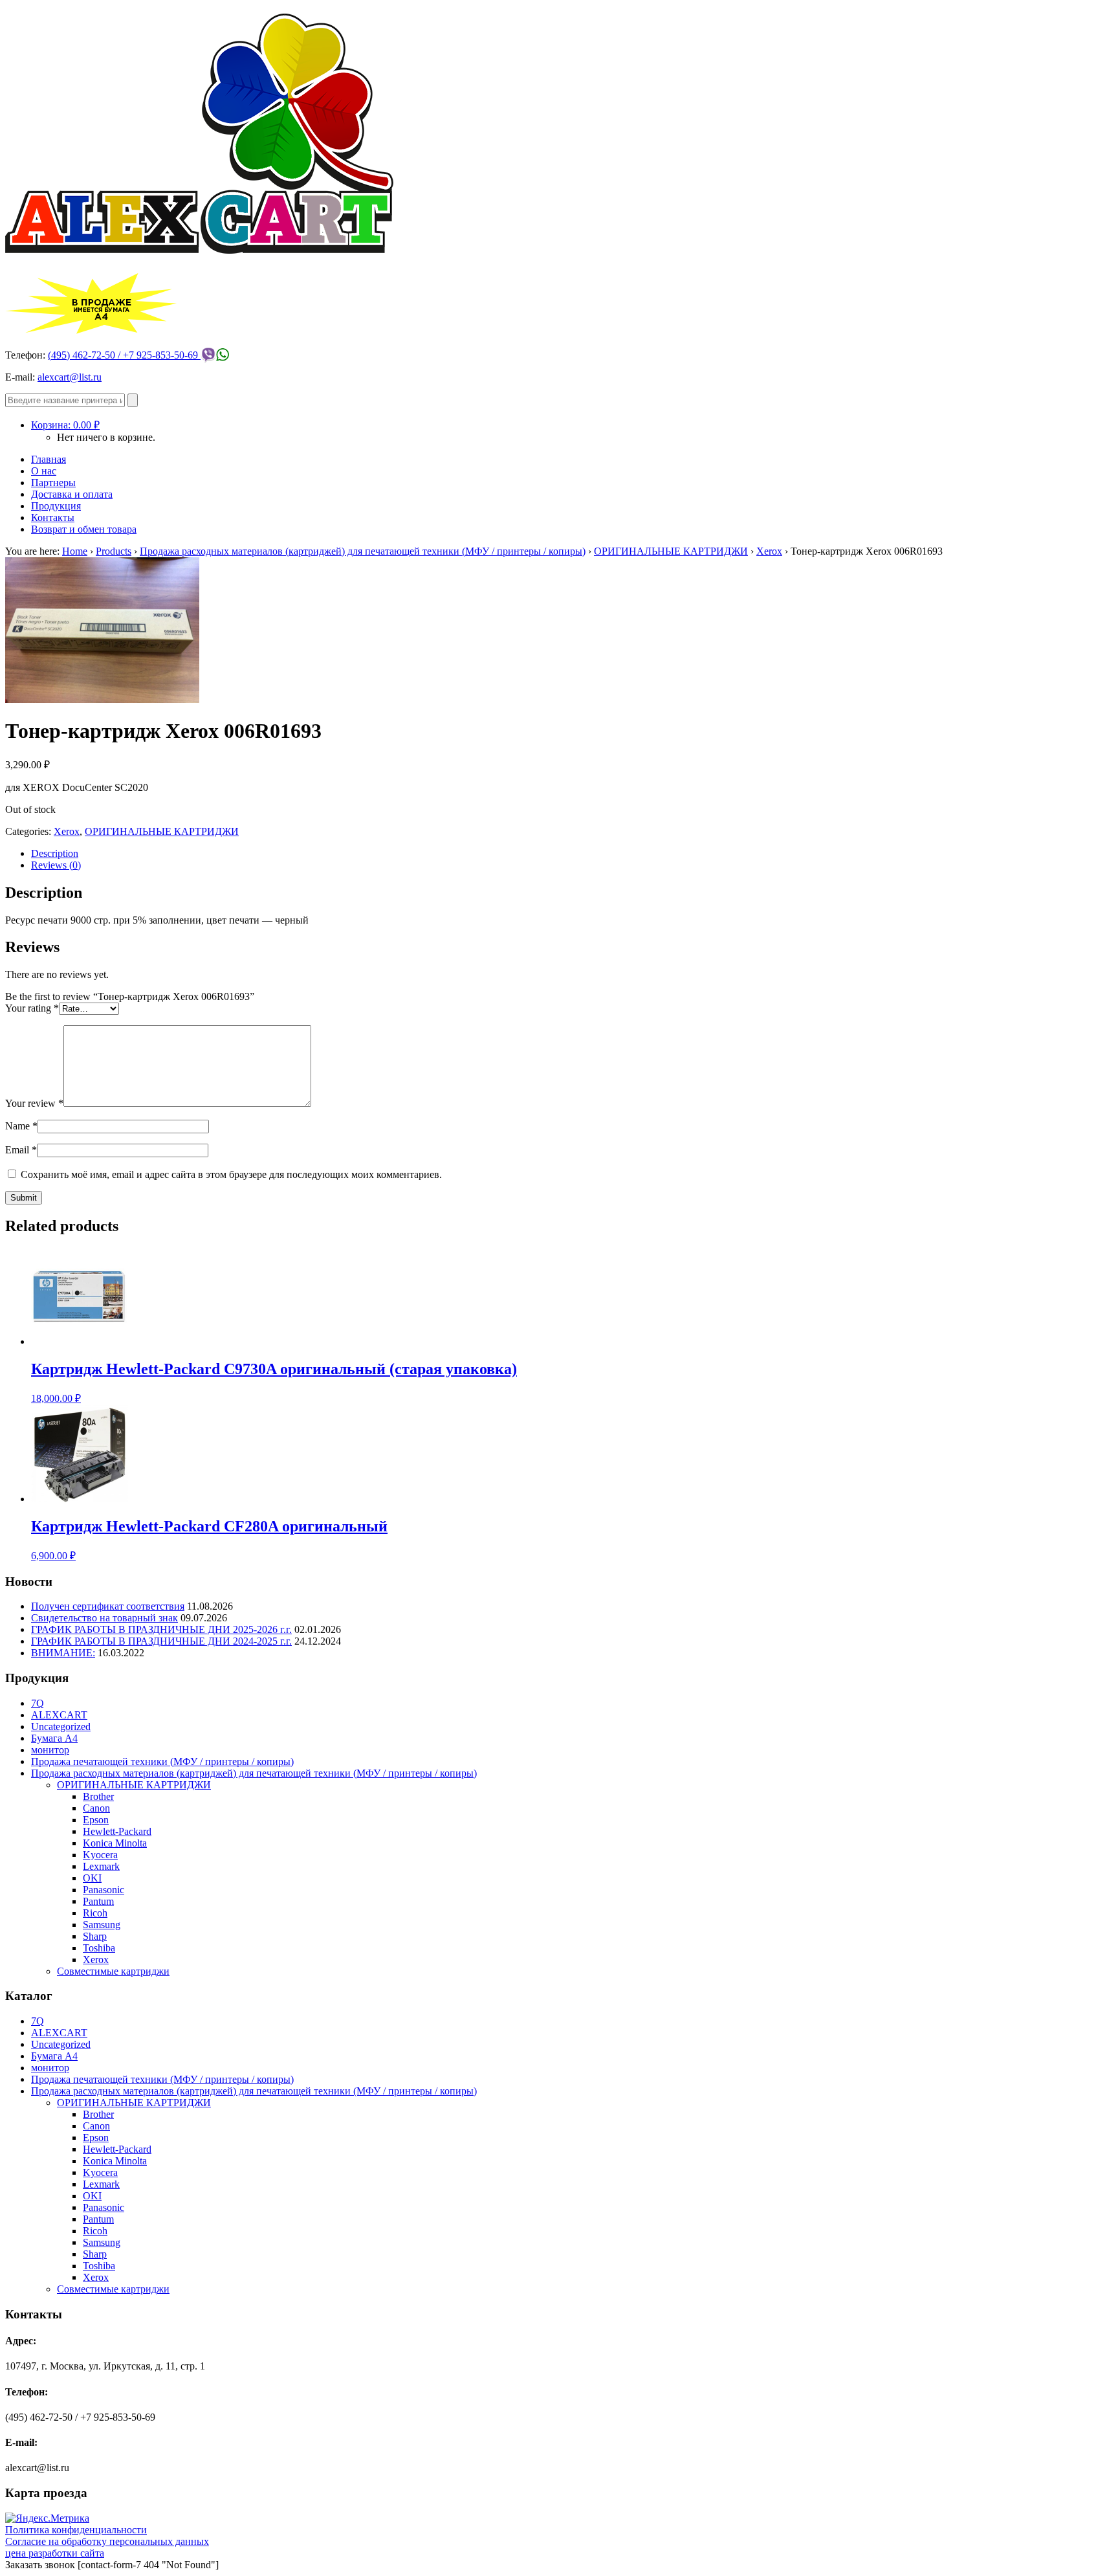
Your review (34, 1103)
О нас (44, 471)
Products (114, 551)
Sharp (95, 1936)
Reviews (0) (56, 865)
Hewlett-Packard (117, 1831)
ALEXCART (59, 1715)
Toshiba (99, 1948)
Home (75, 551)
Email (21, 1150)
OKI (92, 1878)
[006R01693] (102, 699)
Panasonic (104, 1890)
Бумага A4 (54, 1738)
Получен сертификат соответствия (108, 1606)
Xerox (769, 551)
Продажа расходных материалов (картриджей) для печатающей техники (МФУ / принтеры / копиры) (363, 551)
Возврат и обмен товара (84, 529)
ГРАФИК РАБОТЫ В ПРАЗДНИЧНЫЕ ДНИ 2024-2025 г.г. (161, 1641)
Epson (96, 1820)
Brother (98, 1796)
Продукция (56, 506)
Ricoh (95, 1913)
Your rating (32, 1008)
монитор (50, 1750)
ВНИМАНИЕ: (63, 1653)
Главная (49, 459)
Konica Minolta (115, 1843)
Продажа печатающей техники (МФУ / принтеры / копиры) (162, 1761)
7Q (38, 1703)
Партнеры (53, 483)
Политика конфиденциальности (76, 2530)
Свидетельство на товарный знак (104, 1618)
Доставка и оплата (72, 494)
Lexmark (101, 1866)
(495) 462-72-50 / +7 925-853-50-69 (124, 355)
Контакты (53, 517)
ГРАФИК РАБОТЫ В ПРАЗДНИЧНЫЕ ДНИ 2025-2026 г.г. (161, 1629)
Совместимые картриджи (113, 1971)
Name (21, 1126)
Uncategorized (61, 1727)
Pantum (98, 1901)
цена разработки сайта (55, 2553)
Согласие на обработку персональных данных (107, 2541)
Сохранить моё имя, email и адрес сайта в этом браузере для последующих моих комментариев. (231, 1174)
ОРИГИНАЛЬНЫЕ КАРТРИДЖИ (671, 551)
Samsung (102, 1925)
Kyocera (100, 1855)
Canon (96, 1808)
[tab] (572, 854)
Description (55, 853)
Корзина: (65, 425)
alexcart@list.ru (70, 377)
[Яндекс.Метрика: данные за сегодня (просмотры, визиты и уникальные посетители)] (47, 2518)
